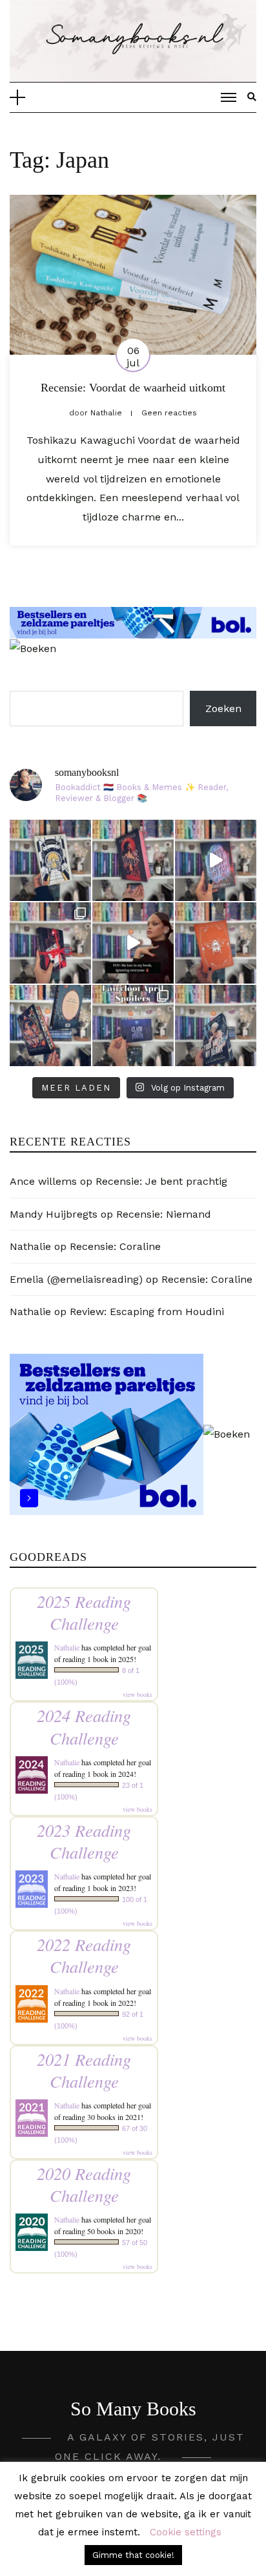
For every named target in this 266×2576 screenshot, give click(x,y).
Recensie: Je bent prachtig (161, 1181)
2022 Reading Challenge (84, 1955)
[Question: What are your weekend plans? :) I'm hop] (216, 1025)
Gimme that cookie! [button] (133, 2555)
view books (138, 1694)
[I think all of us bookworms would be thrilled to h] (216, 860)
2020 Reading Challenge (84, 2184)
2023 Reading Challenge (84, 1841)
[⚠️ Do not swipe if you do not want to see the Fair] (133, 1025)
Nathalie (30, 1246)
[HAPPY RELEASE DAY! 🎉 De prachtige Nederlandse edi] (133, 860)
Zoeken (223, 708)
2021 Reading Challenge (84, 2070)
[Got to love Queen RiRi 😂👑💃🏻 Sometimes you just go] (133, 943)
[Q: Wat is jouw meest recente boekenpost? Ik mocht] (50, 943)
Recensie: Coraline (115, 1246)
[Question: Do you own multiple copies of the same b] (50, 860)
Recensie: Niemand (164, 1214)
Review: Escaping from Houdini (147, 1312)
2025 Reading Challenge (84, 1612)
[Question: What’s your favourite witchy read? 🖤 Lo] (50, 1025)
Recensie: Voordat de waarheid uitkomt (133, 388)
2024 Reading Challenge (84, 1726)
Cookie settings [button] (186, 2532)
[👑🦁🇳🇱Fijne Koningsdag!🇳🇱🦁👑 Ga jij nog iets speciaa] (216, 943)
